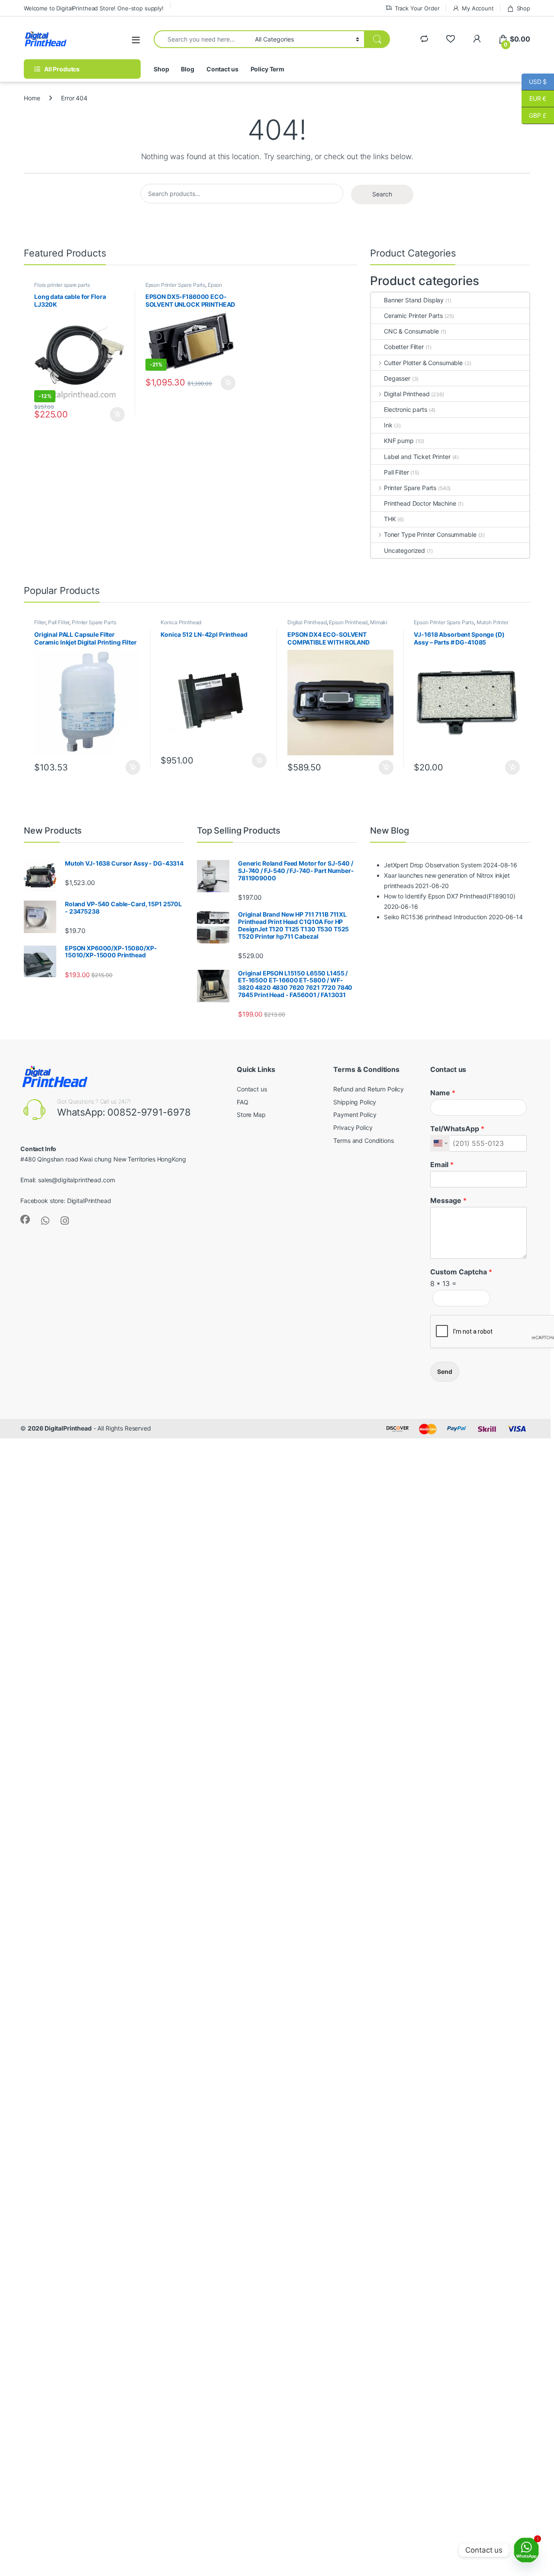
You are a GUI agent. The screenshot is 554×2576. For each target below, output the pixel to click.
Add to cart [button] (117, 414)
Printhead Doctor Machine (420, 503)
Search (382, 194)
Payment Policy (355, 1115)
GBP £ (534, 115)
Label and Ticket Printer (417, 457)
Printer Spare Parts (410, 488)
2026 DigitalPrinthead (60, 1428)
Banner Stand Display (414, 300)
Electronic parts (406, 409)
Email (442, 1164)
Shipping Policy (355, 1102)
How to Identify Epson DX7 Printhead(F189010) (450, 896)
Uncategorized (404, 550)
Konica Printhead (181, 622)
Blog (187, 69)
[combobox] (202, 39)
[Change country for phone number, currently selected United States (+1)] (440, 1143)
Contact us (222, 69)
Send (445, 1371)
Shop (523, 8)
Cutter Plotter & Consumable (423, 363)
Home (32, 98)
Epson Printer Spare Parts (176, 285)
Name (443, 1093)
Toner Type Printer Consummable (430, 534)
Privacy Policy (353, 1128)
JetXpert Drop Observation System (433, 865)
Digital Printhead (407, 394)
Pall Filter (396, 472)
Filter (40, 622)
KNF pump (399, 441)
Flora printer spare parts (62, 285)
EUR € (534, 98)
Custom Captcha (461, 1272)
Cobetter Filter (404, 347)
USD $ (534, 82)
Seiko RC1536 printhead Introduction (435, 917)
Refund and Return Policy (369, 1089)
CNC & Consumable (411, 331)
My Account (478, 8)
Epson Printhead (348, 622)
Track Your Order (417, 8)
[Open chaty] (526, 2550)
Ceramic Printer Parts (413, 316)
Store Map (251, 1115)
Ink (388, 425)
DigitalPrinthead (89, 1201)
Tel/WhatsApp (457, 1129)
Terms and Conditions (363, 1140)
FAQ (243, 1102)
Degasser (397, 378)
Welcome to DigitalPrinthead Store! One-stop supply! (94, 8)
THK (390, 519)
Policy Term (267, 69)
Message (448, 1200)
